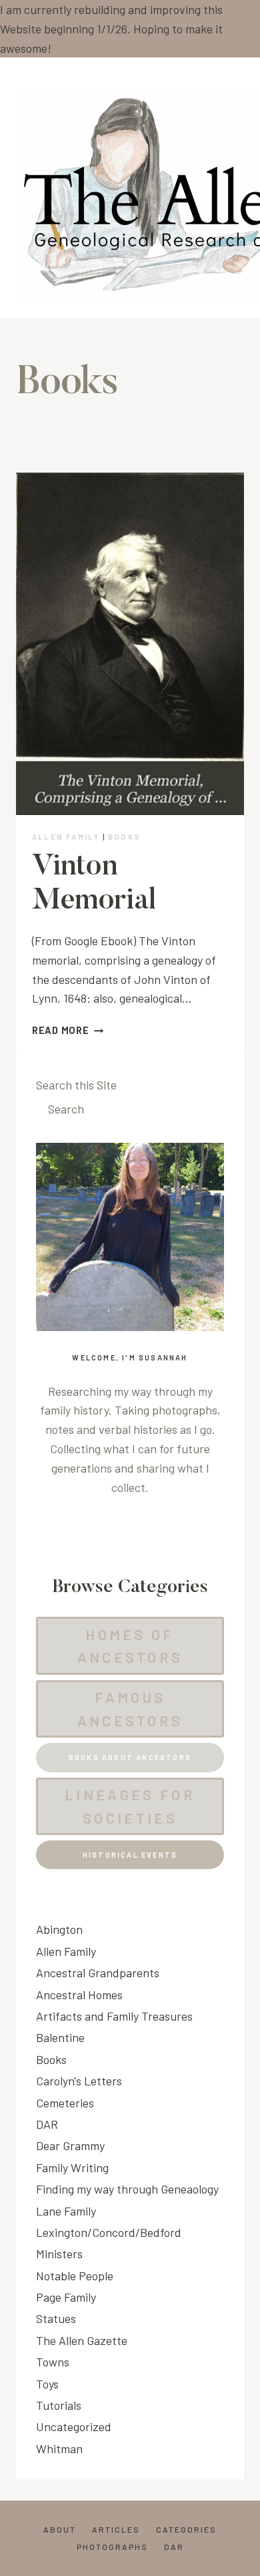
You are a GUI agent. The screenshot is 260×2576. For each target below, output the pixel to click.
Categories (186, 2529)
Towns (53, 2362)
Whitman (59, 2449)
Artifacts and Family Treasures (114, 2016)
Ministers (59, 2254)
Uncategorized (74, 2426)
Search (66, 1109)
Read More (68, 1030)
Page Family (66, 2297)
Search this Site (76, 1085)
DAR (47, 2124)
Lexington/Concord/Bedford (109, 2232)
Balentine (60, 2037)
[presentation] (130, 644)
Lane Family (66, 2211)
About (60, 2529)
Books (124, 837)
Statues (56, 2318)
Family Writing (72, 2167)
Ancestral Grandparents (98, 1973)
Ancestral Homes (79, 1995)
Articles (116, 2529)
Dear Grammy (70, 2145)
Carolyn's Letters (79, 2081)
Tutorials (59, 2405)
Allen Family (66, 837)
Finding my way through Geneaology (127, 2189)
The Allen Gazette (82, 2340)
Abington (59, 1929)
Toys (47, 2384)
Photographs (112, 2547)
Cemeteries (65, 2103)
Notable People (75, 2276)
